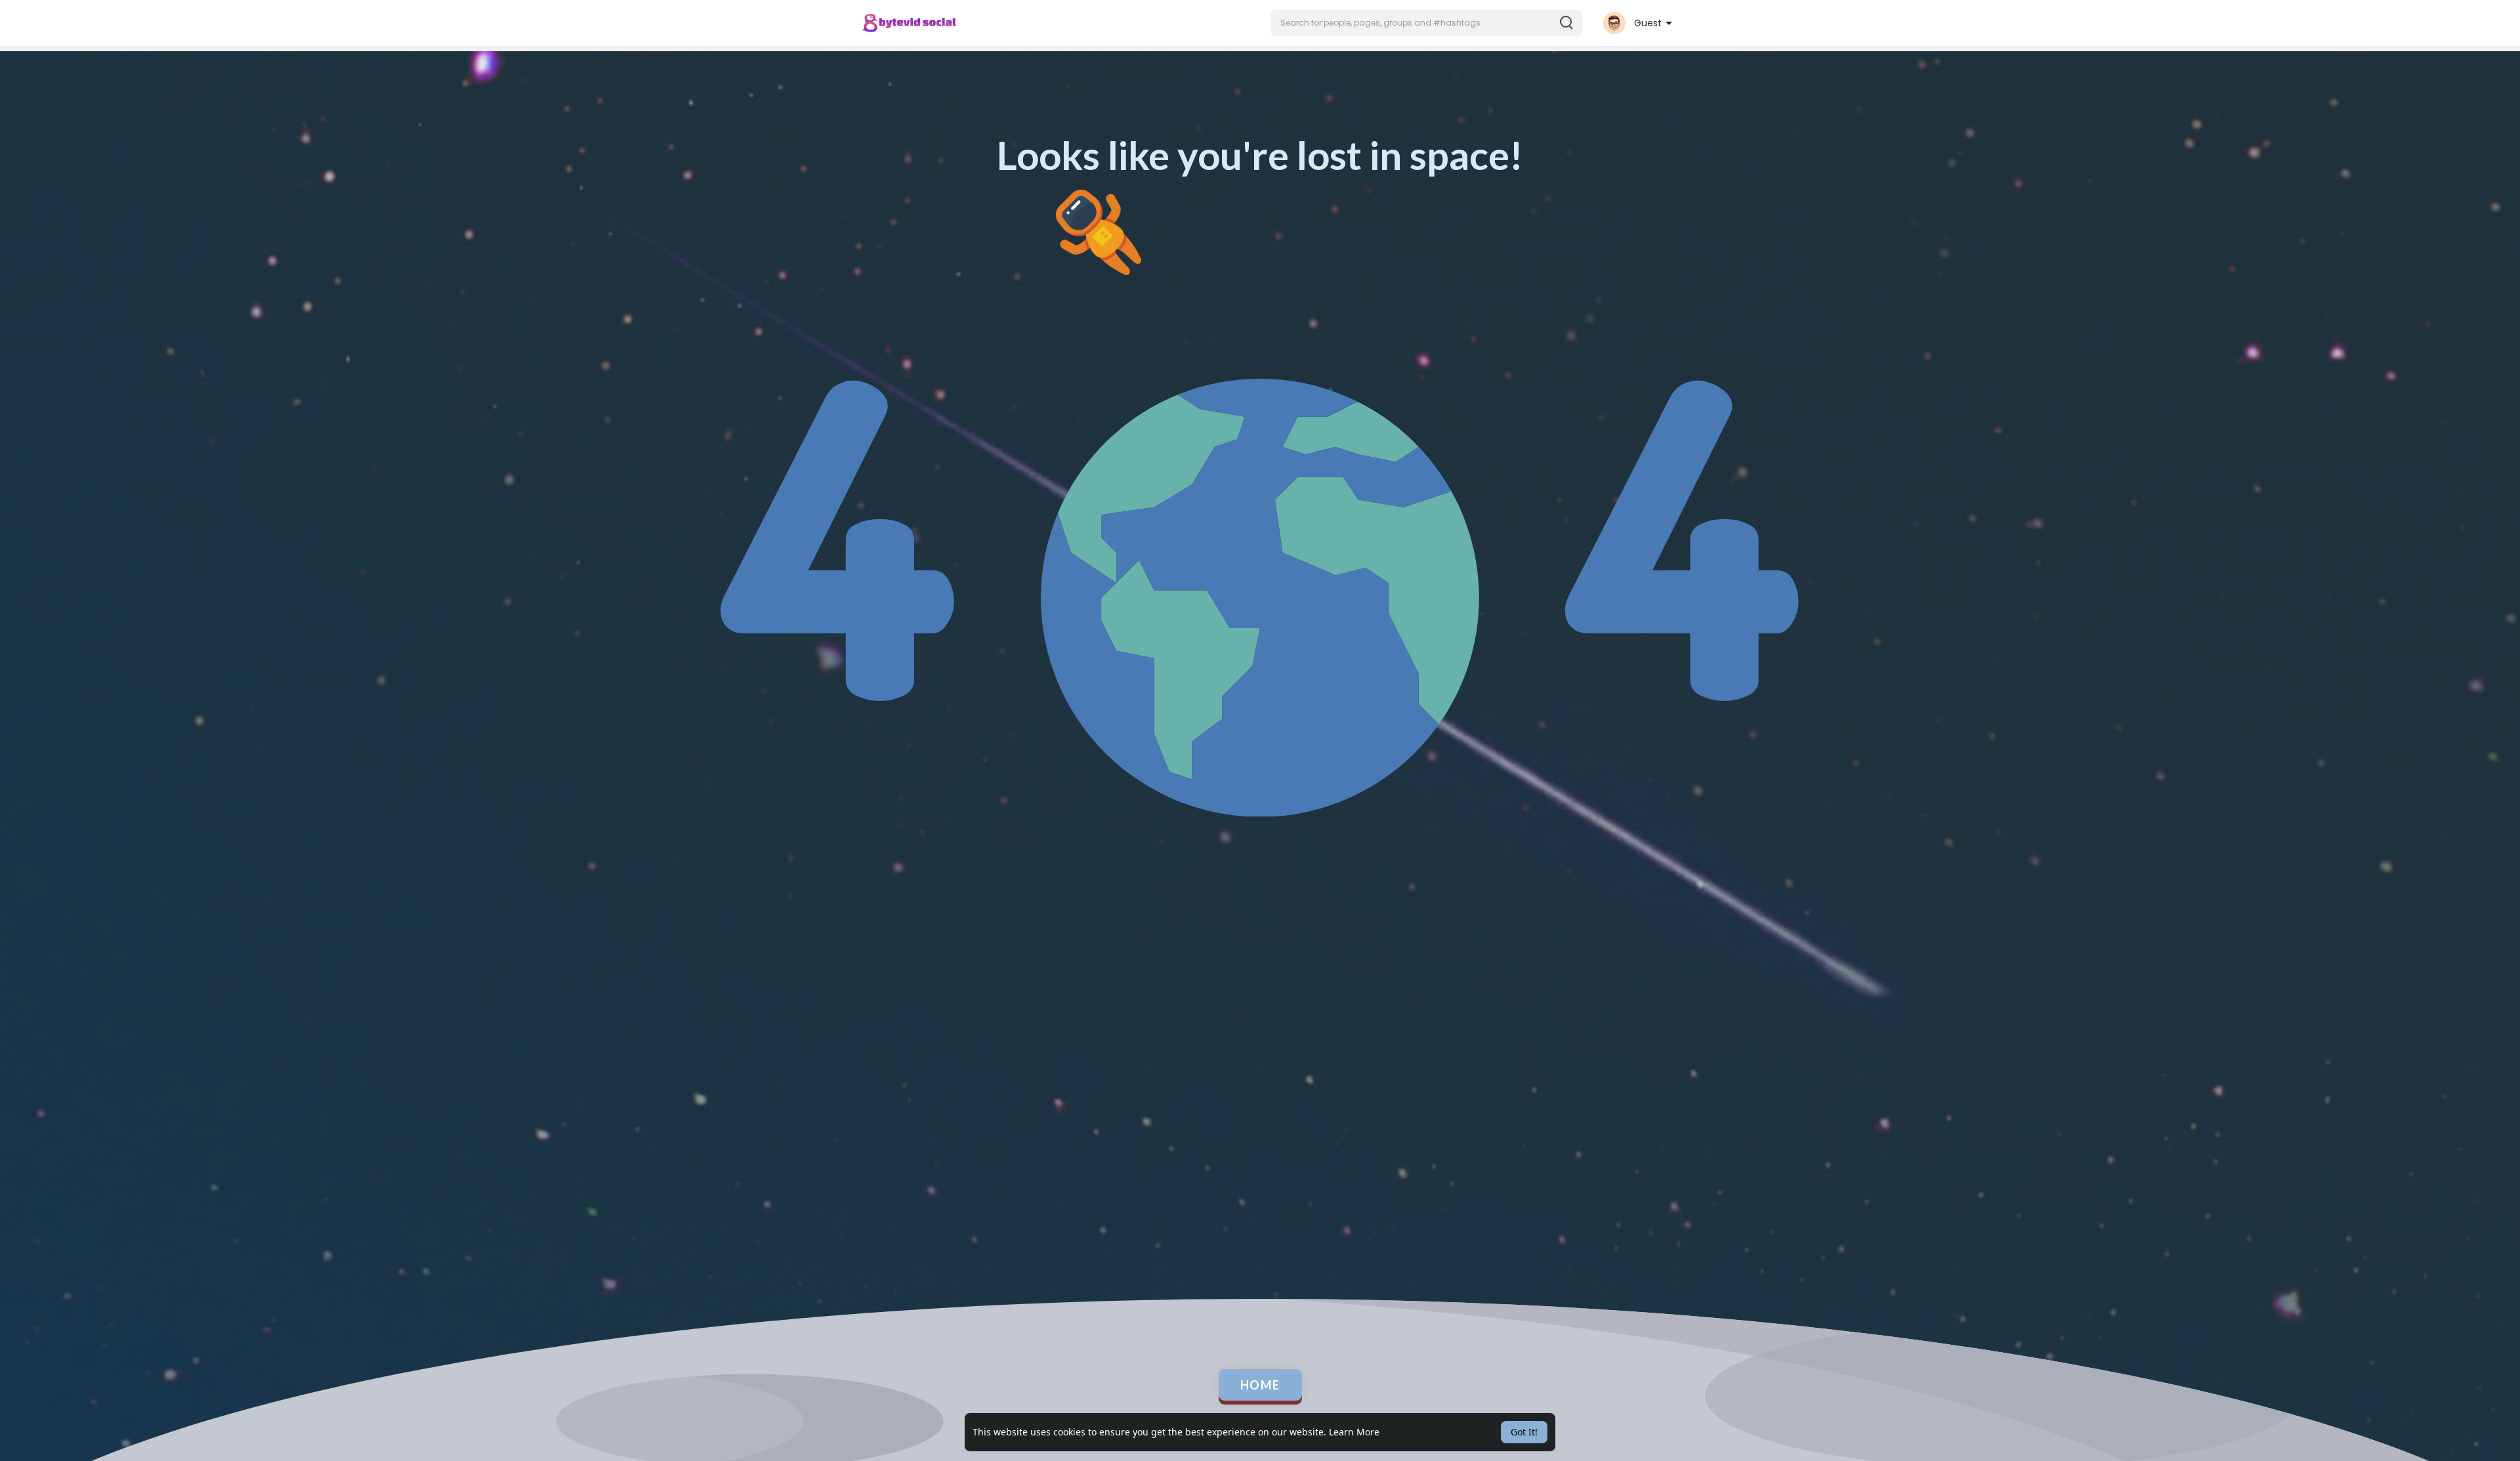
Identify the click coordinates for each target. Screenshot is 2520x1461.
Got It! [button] (1524, 1432)
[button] (1426, 23)
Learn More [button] (1354, 1432)
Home (1260, 1385)
